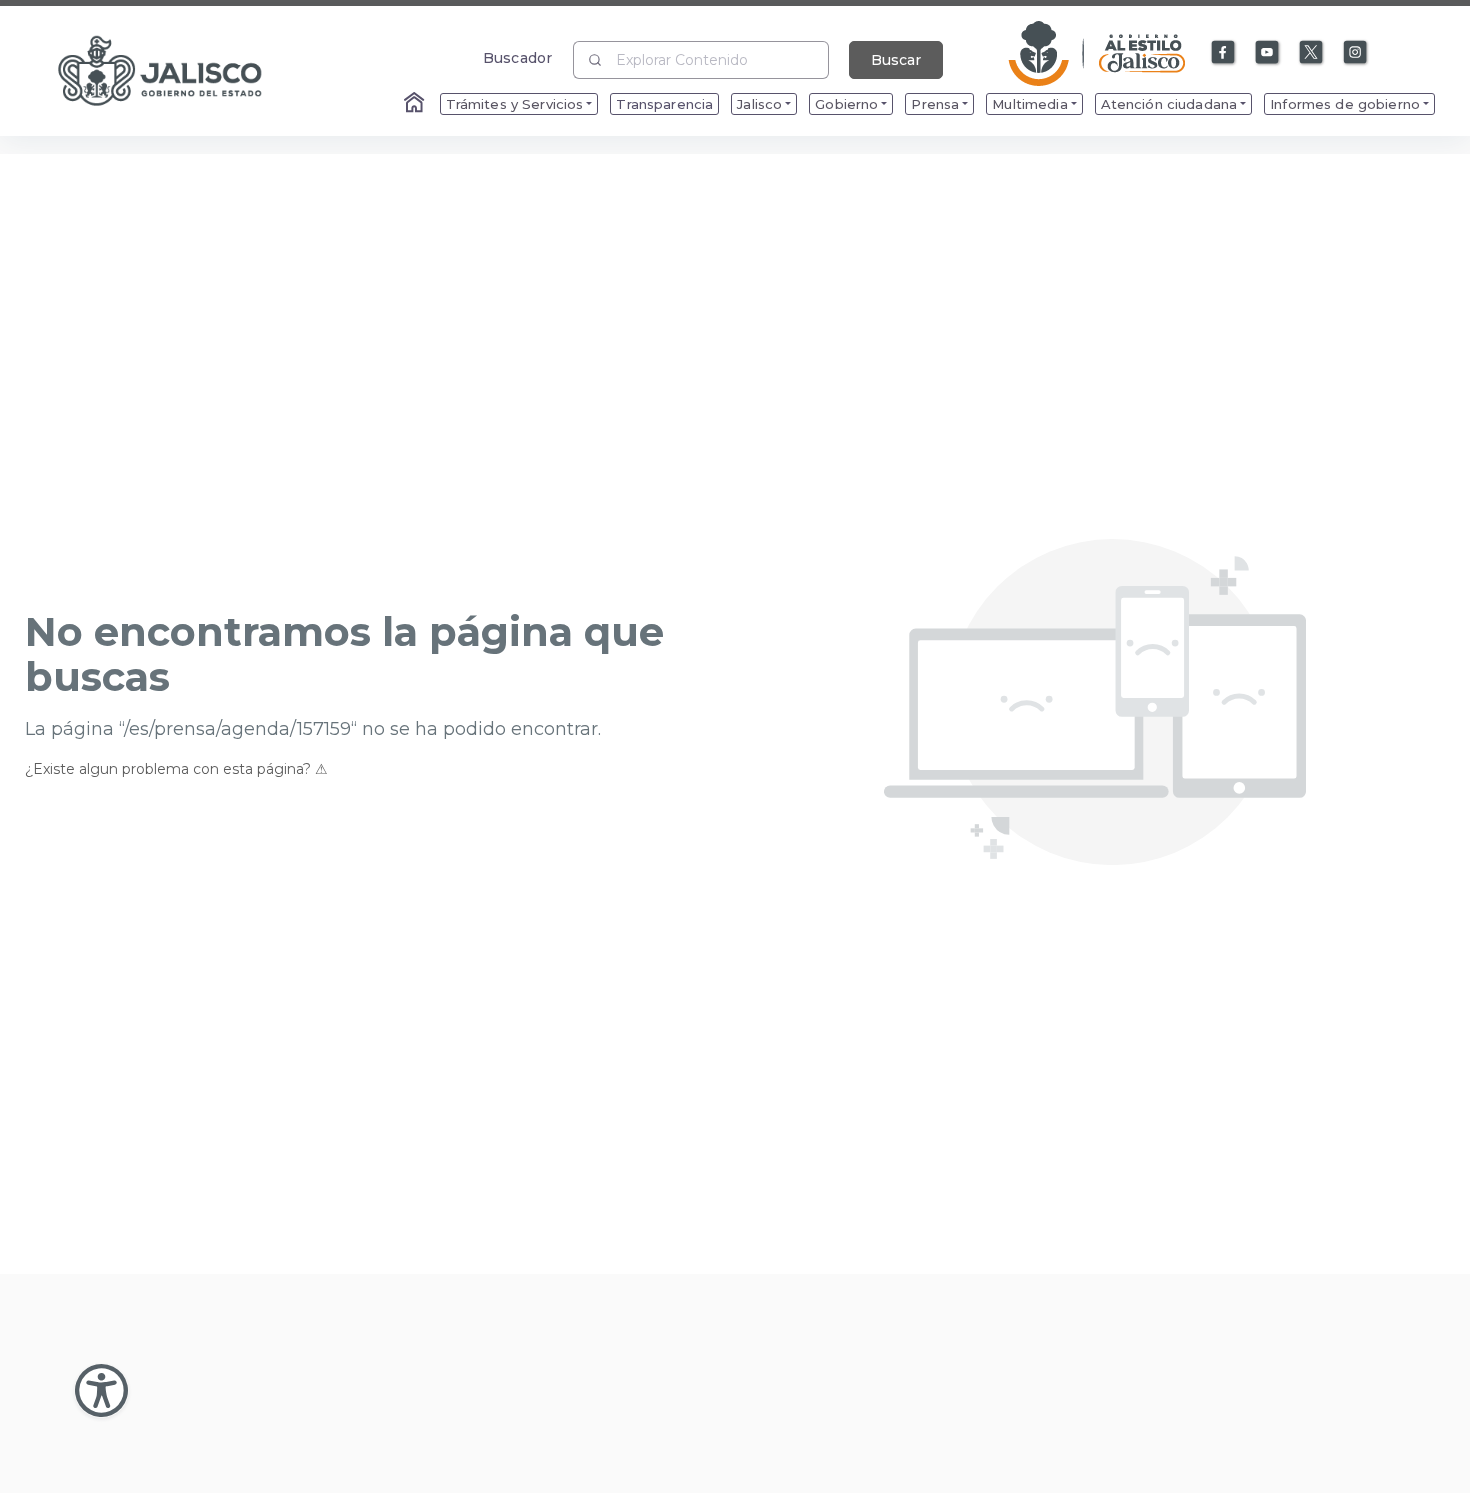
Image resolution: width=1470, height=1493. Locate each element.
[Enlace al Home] (416, 104)
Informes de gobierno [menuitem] (1345, 104)
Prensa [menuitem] (935, 104)
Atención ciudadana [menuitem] (1169, 104)
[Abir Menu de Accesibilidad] (101, 1390)
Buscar (896, 60)
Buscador (517, 57)
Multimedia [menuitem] (1029, 104)
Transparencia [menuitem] (664, 104)
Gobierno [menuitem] (846, 104)
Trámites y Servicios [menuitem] (515, 104)
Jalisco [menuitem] (759, 104)
